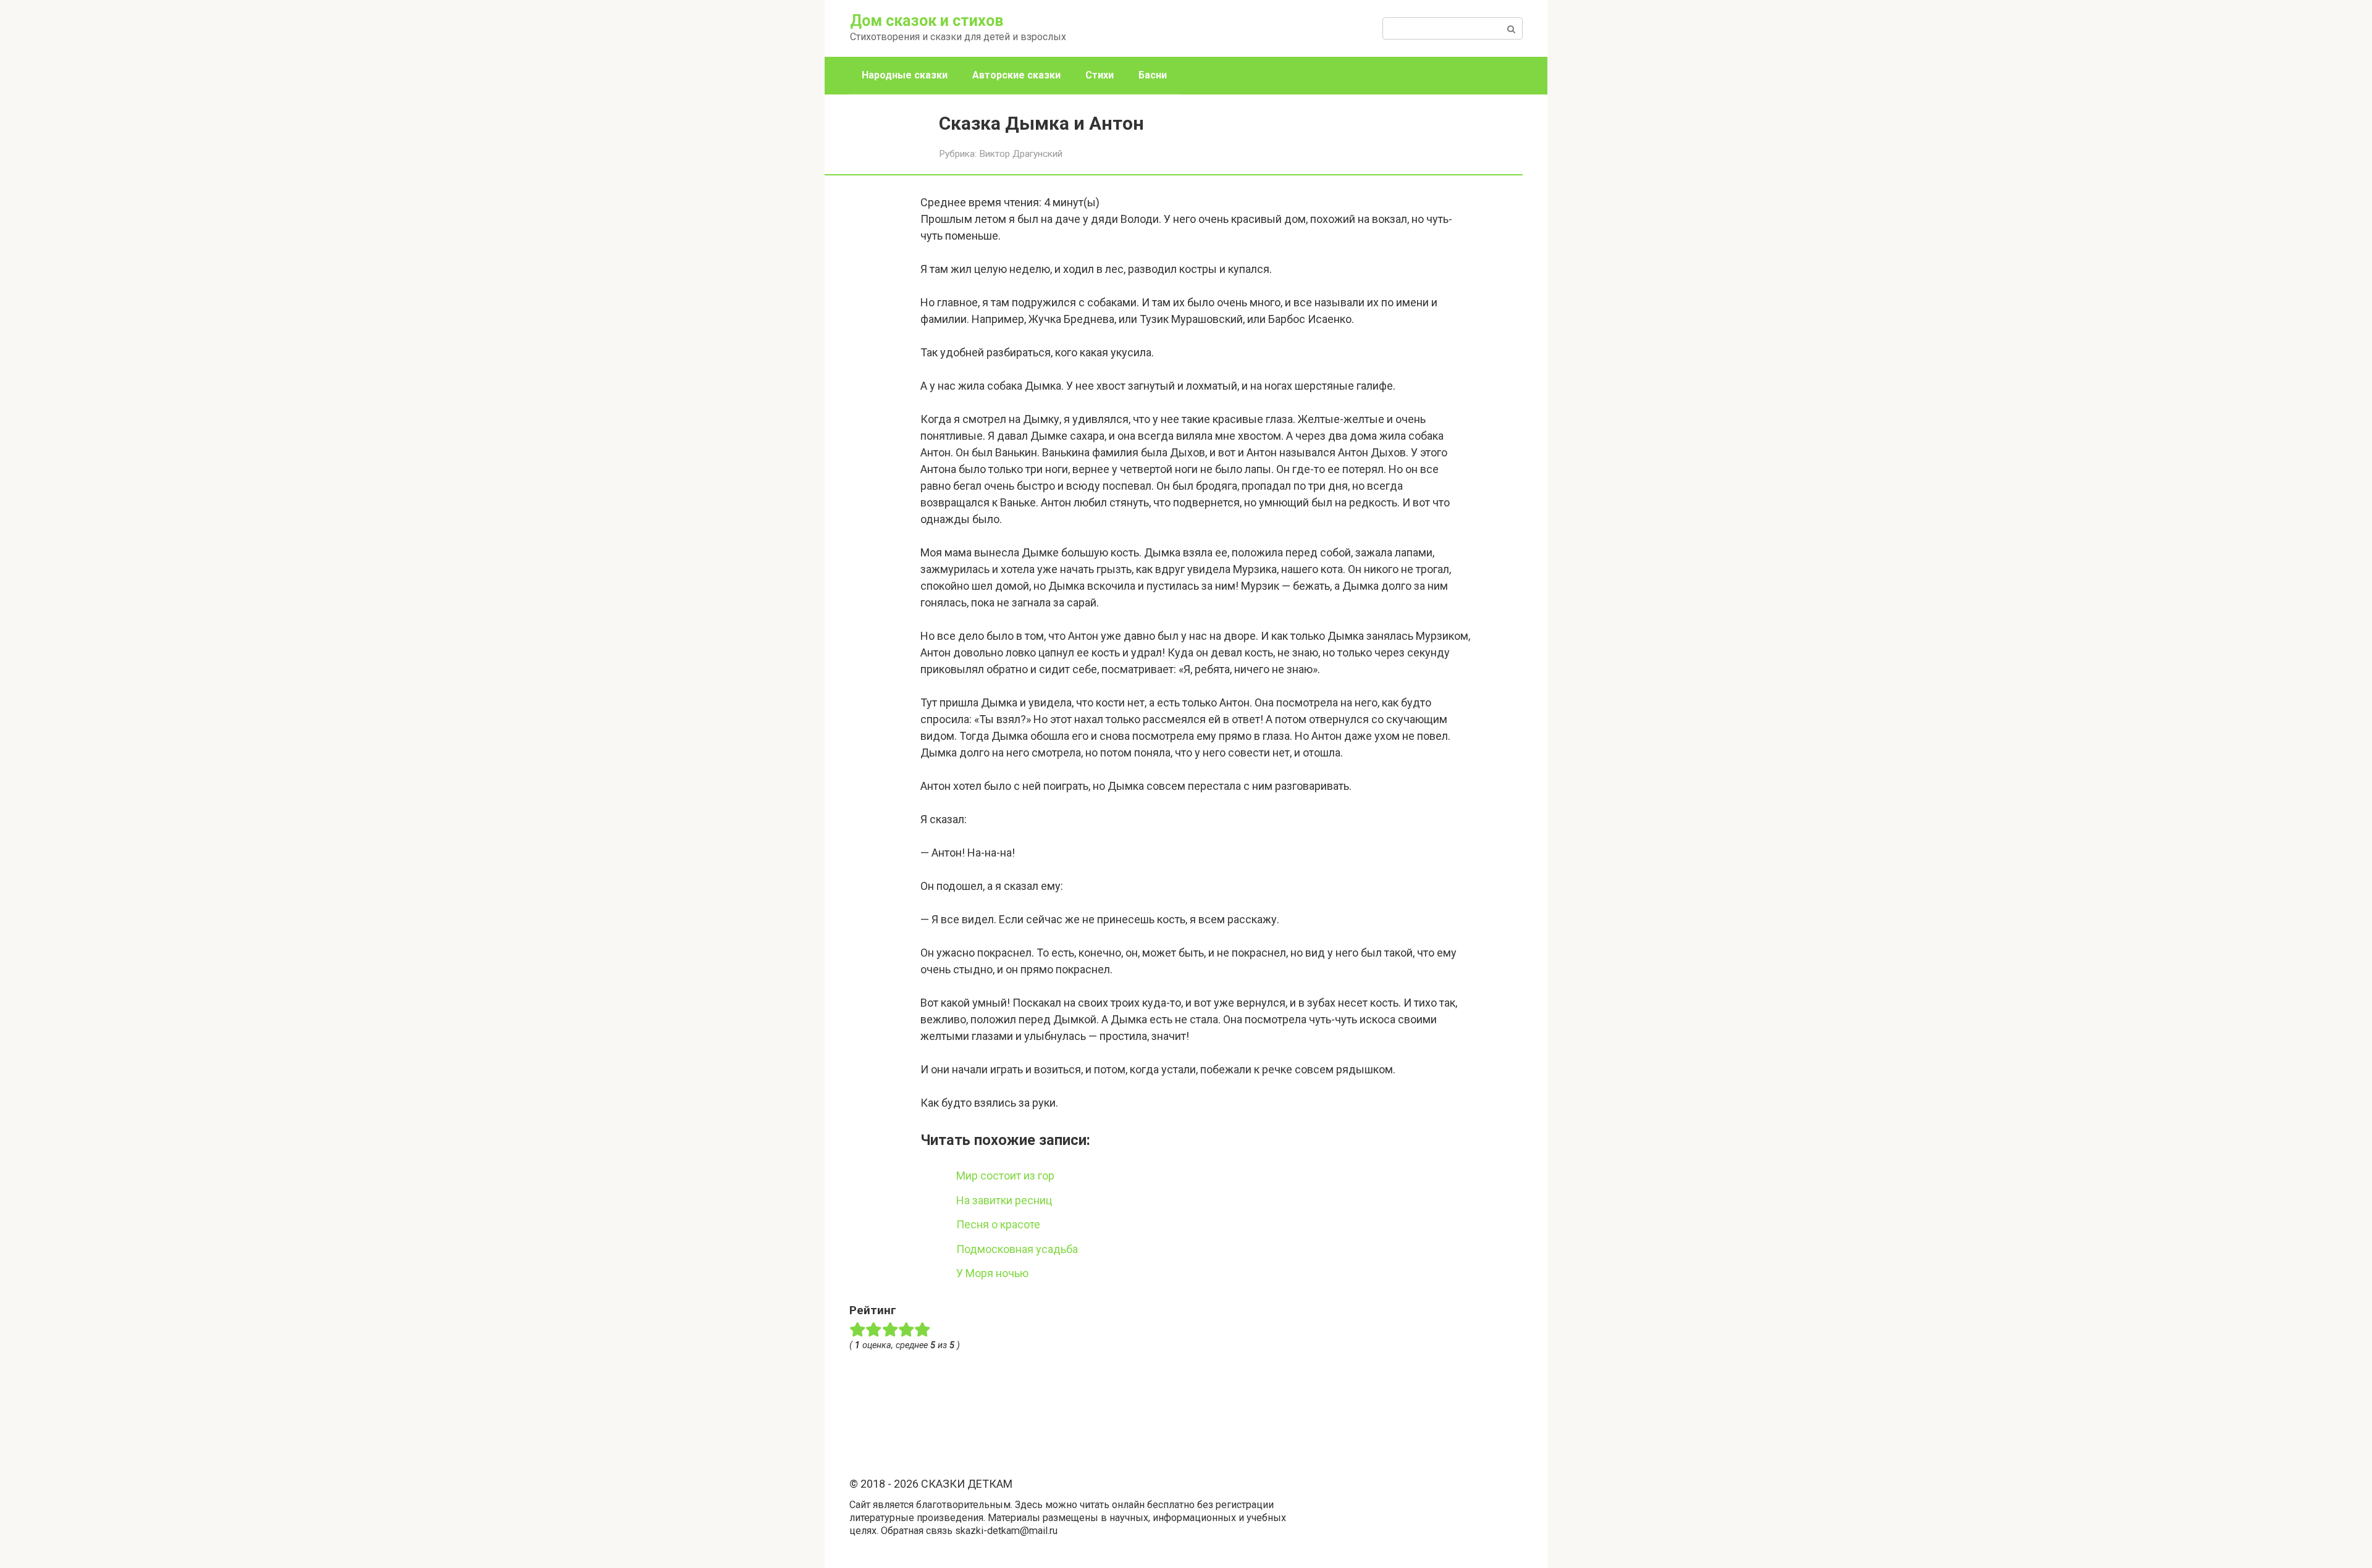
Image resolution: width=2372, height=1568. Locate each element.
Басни (1153, 75)
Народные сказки (905, 75)
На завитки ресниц (1004, 1200)
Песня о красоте (998, 1224)
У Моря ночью (992, 1273)
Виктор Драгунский (1021, 154)
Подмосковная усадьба (1017, 1249)
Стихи (1100, 75)
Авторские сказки (1016, 75)
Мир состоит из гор (1005, 1176)
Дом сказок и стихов (927, 21)
